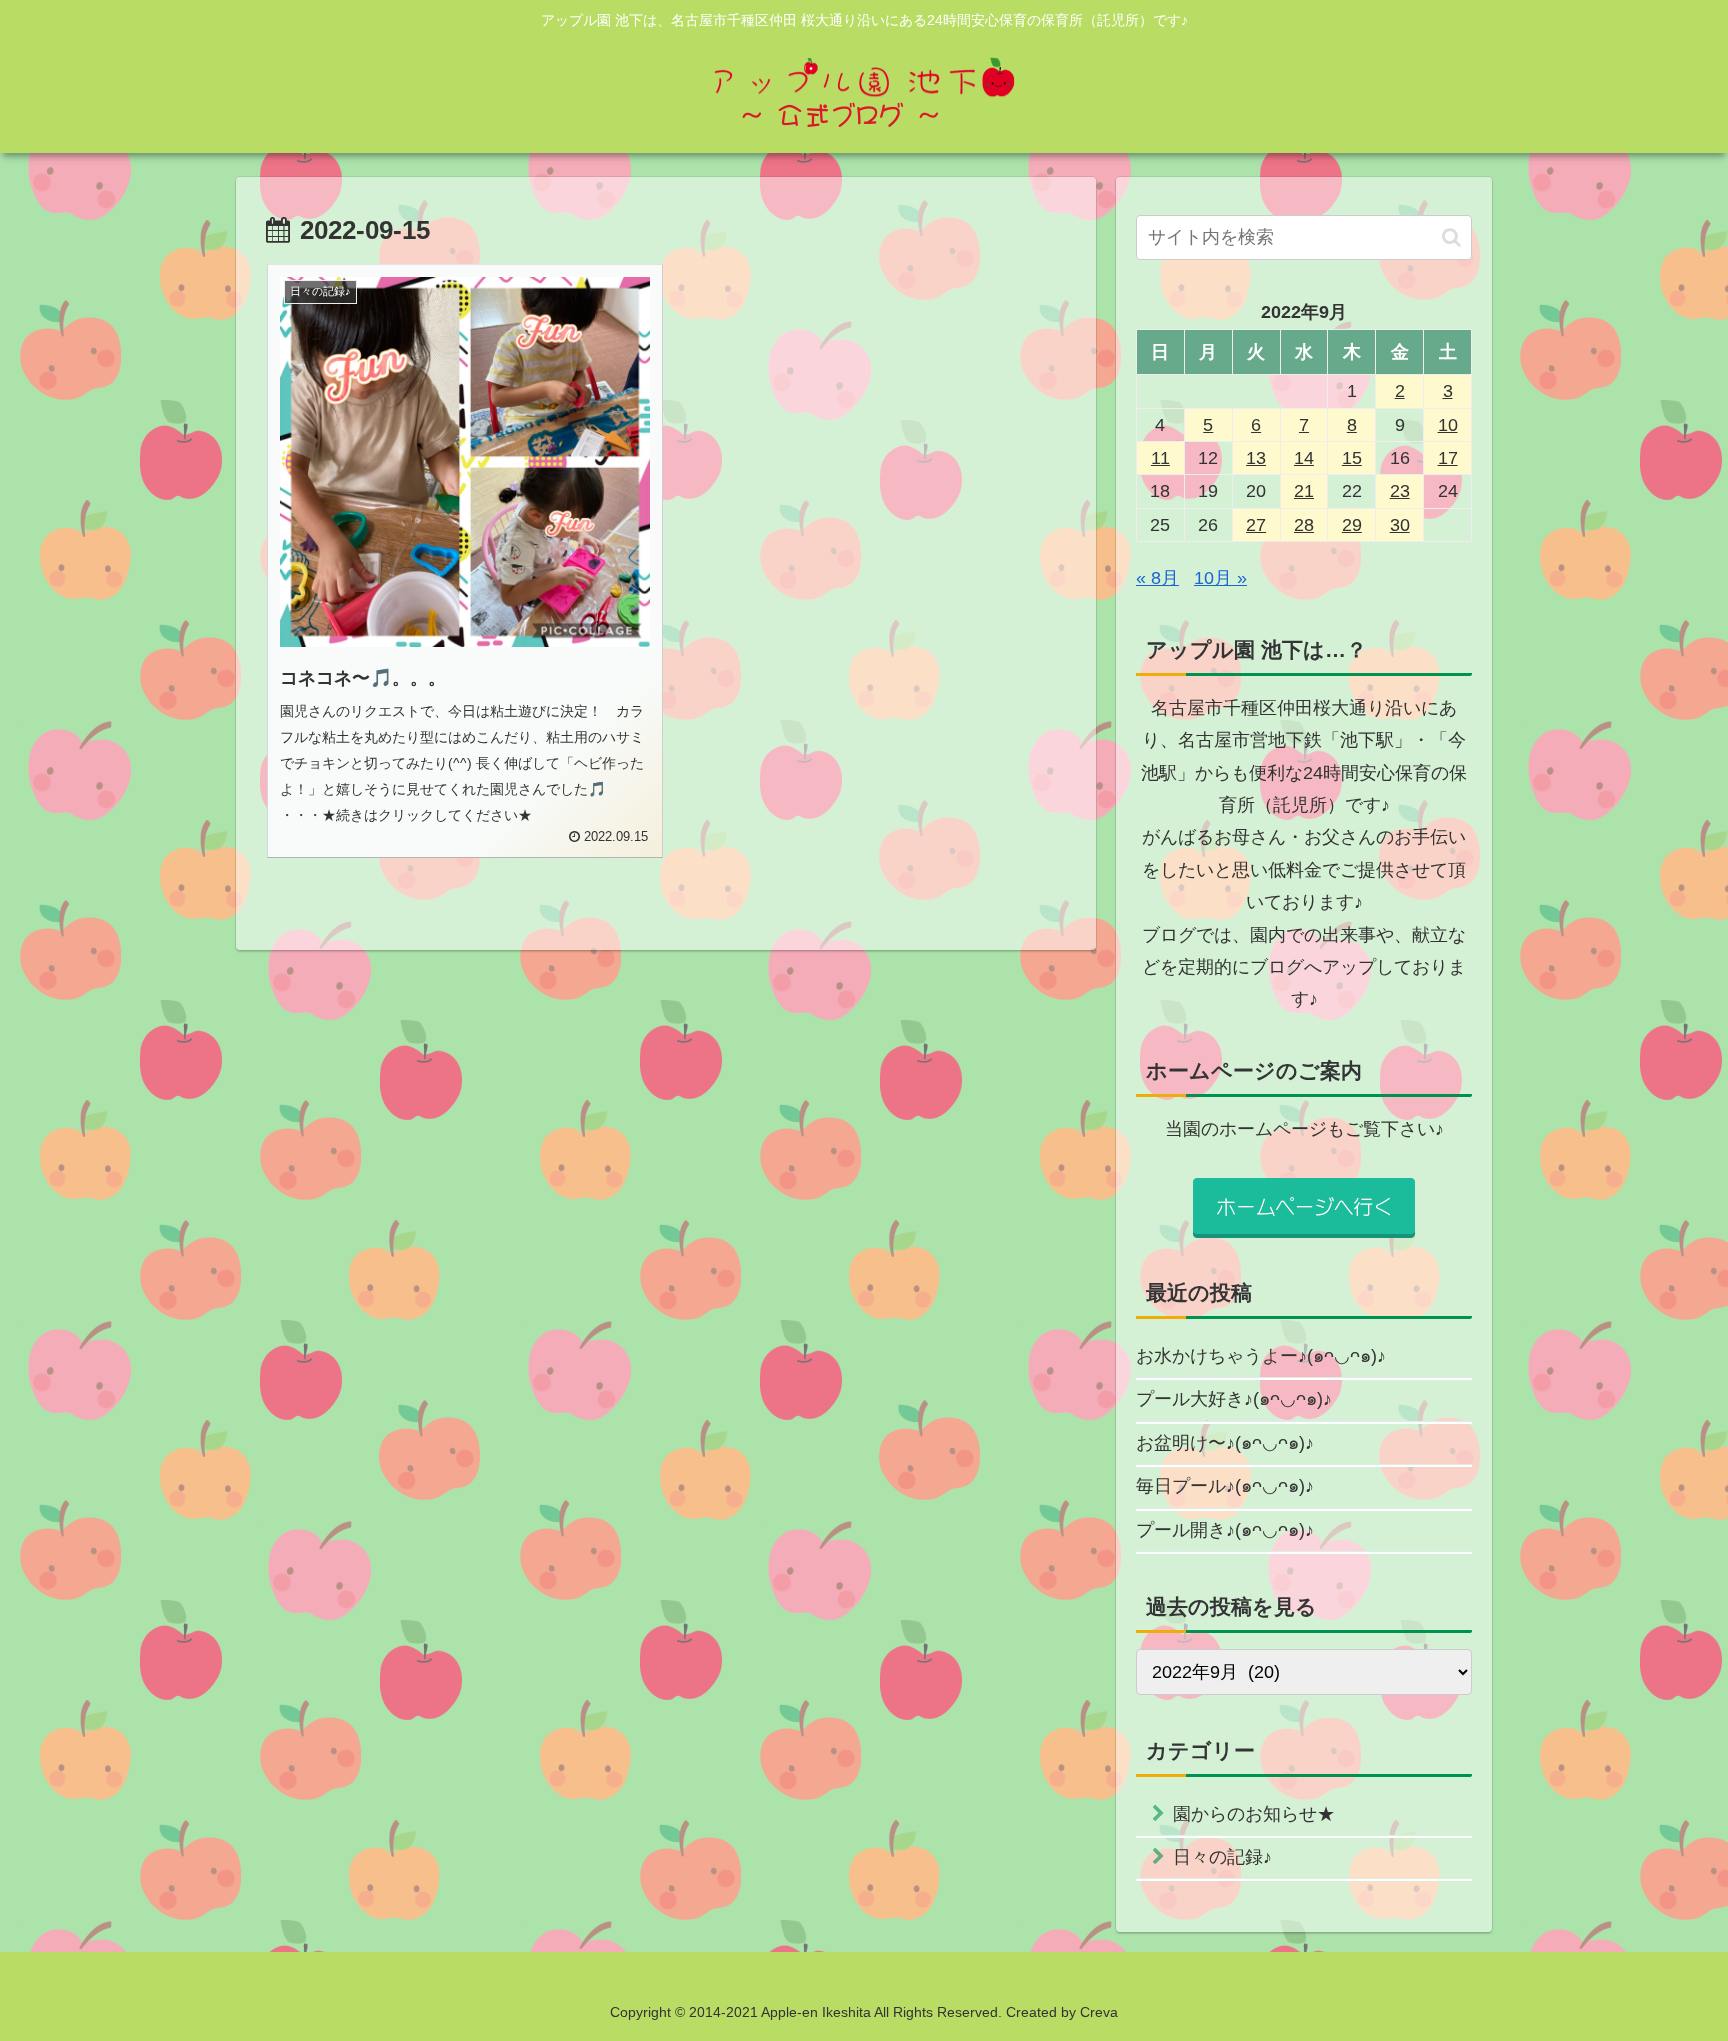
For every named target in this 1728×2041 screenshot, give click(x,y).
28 (1304, 525)
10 (1448, 425)
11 (1160, 458)
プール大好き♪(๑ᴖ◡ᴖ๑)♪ (1234, 1399)
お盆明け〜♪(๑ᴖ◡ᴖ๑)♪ (1225, 1443)
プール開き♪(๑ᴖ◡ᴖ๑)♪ (1225, 1530)
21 (1304, 491)
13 (1256, 458)
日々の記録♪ (1222, 1857)
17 (1448, 458)
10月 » (1220, 578)
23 (1400, 491)
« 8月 (1157, 578)
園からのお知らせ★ (1254, 1814)
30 (1400, 525)
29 (1352, 525)
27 (1256, 525)
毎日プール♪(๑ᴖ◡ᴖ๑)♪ (1225, 1486)
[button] (1451, 237)
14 (1304, 458)
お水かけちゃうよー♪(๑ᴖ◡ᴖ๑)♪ (1261, 1356)
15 (1352, 458)
